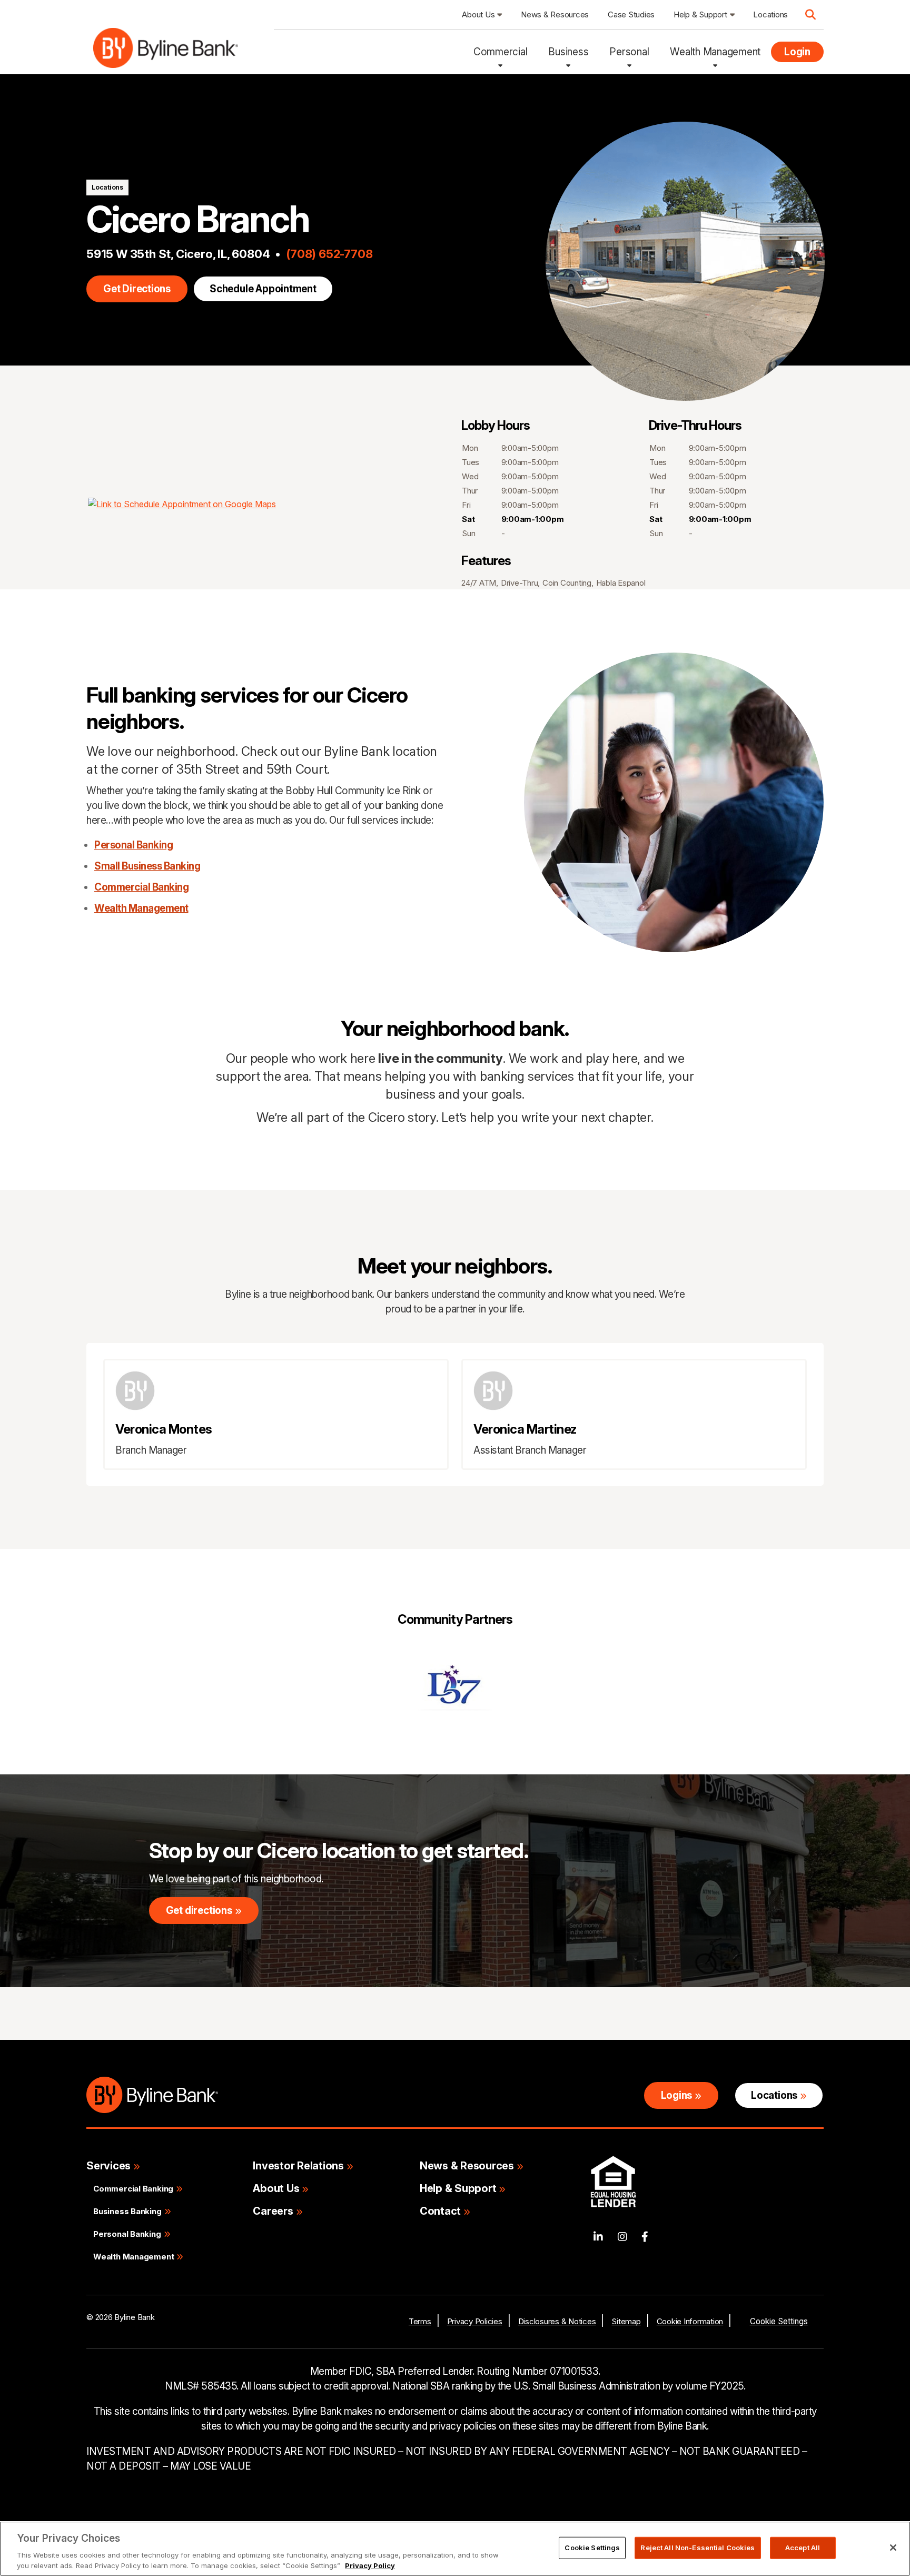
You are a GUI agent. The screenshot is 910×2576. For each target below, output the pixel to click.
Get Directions (137, 289)
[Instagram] (622, 2237)
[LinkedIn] (598, 2237)
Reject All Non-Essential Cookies (698, 2548)
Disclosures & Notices (557, 2321)
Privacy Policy (370, 2565)
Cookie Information (690, 2321)
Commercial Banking (141, 887)
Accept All (803, 2548)
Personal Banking (133, 845)
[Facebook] (645, 2237)
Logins (677, 2095)
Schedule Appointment (263, 289)
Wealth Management (141, 908)
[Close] (893, 2548)
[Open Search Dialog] (810, 15)
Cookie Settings (779, 2321)
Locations (107, 187)
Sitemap (626, 2321)
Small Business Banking (147, 866)
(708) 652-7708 (329, 254)
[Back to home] (166, 52)
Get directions (199, 1911)
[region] (455, 2549)
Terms (420, 2321)
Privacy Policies (475, 2321)
